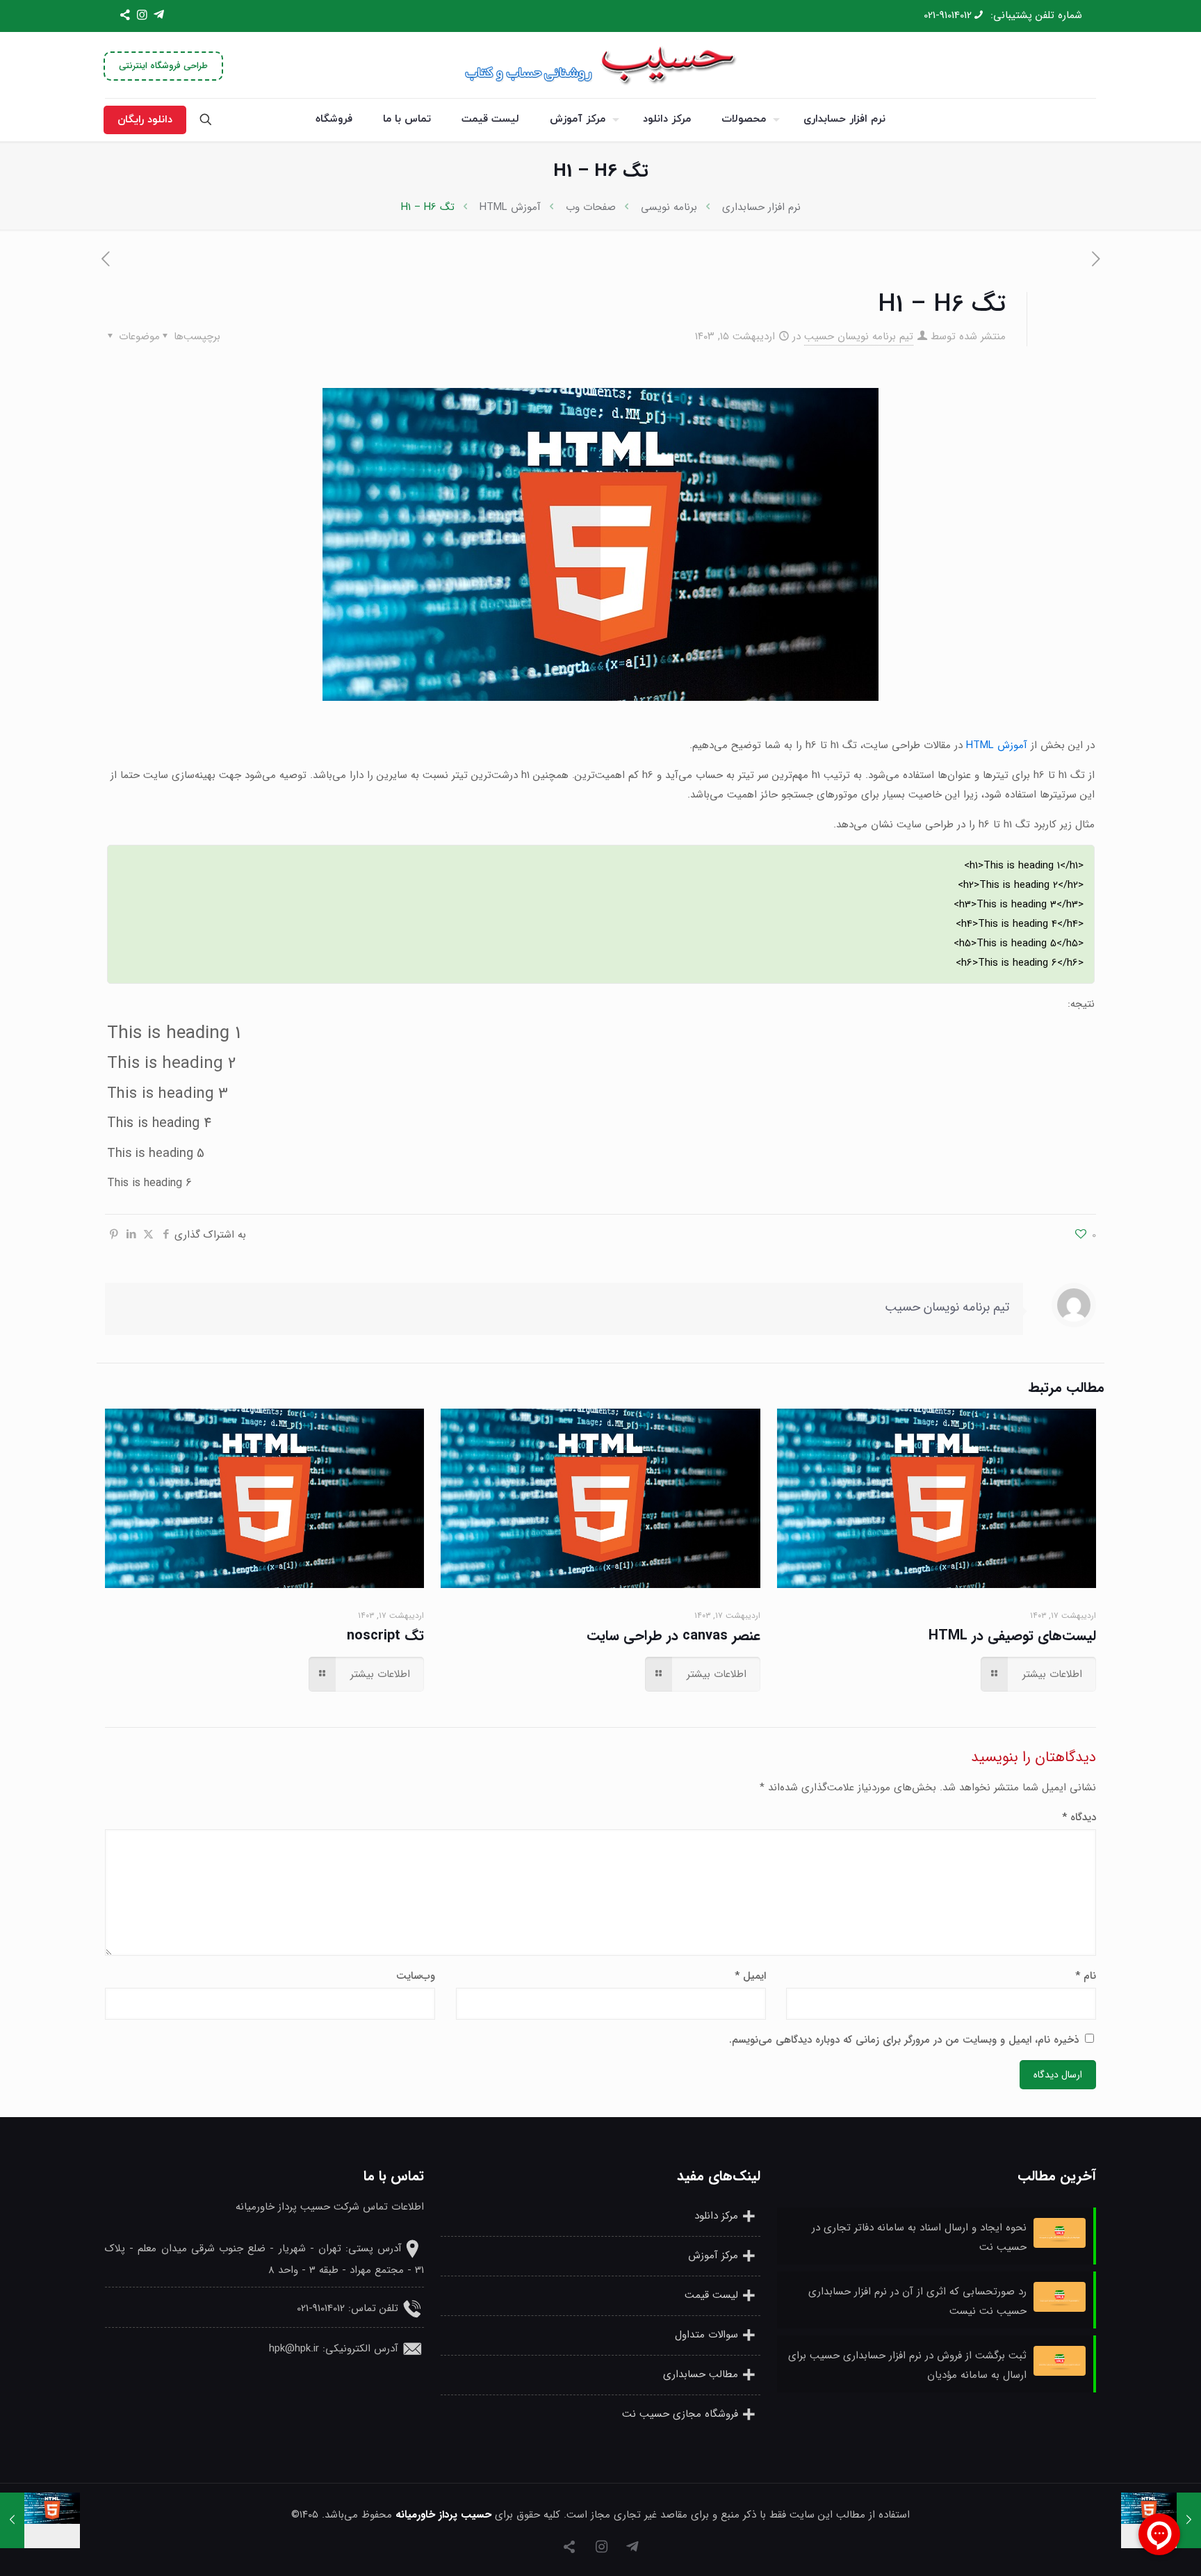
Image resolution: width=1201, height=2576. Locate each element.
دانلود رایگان (145, 120)
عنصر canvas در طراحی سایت (673, 1636)
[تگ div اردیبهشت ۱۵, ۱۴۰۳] (40, 2520)
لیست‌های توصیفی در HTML (1012, 1636)
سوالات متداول (706, 2335)
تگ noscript (385, 1636)
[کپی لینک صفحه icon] (125, 16)
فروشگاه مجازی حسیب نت (680, 2415)
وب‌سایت (416, 1976)
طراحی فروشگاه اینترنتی (163, 66)
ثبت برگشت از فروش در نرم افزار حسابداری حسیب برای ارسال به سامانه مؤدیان (907, 2365)
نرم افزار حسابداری (761, 207)
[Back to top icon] (67, 2547)
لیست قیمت (711, 2296)
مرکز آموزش (713, 2256)
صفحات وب (591, 207)
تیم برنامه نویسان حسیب (859, 337)
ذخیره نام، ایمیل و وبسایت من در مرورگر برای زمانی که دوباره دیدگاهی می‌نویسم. (904, 2040)
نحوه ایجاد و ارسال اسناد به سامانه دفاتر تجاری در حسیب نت (919, 2237)
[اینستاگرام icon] (142, 16)
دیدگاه (1079, 1817)
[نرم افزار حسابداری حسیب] (600, 65)
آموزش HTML (510, 207)
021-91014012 (948, 15)
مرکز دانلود (716, 2217)
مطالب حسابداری (701, 2375)
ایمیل (750, 1976)
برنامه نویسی (669, 207)
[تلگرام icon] (159, 16)
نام (1086, 1976)
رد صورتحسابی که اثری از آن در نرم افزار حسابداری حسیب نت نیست (917, 2301)
